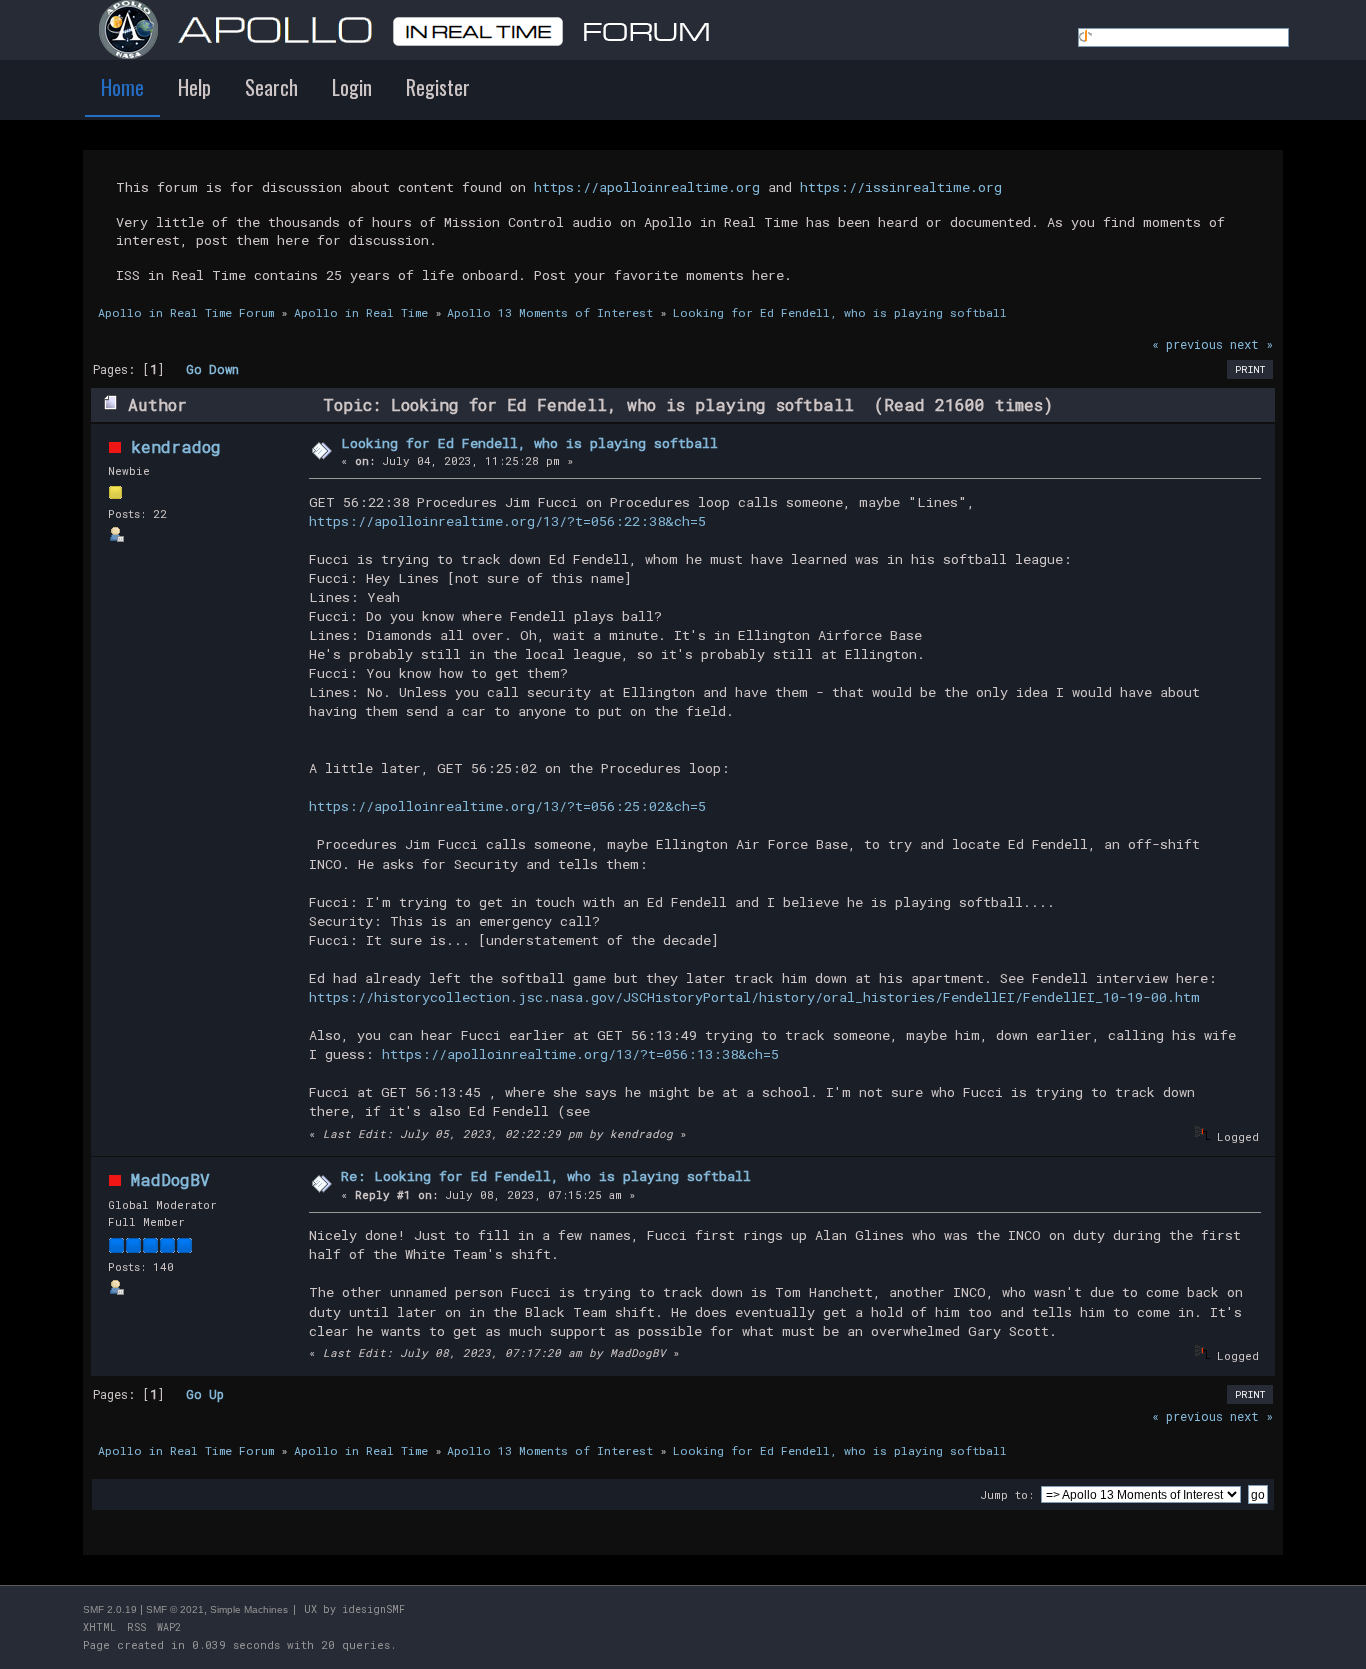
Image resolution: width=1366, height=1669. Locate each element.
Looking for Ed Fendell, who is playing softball (529, 443)
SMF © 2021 (175, 1609)
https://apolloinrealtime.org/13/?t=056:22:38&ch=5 (507, 521)
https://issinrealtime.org (901, 187)
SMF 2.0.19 (110, 1609)
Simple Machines (249, 1609)
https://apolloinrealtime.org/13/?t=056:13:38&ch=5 (580, 1054)
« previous (1187, 344)
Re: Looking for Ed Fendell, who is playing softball (546, 1176)
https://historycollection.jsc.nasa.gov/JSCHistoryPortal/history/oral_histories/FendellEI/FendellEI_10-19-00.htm (754, 997)
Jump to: (1007, 1494)
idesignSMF (373, 1609)
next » (1251, 344)
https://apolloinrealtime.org (647, 187)
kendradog (176, 446)
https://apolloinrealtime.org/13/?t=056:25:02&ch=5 (507, 806)
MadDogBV (170, 1179)
